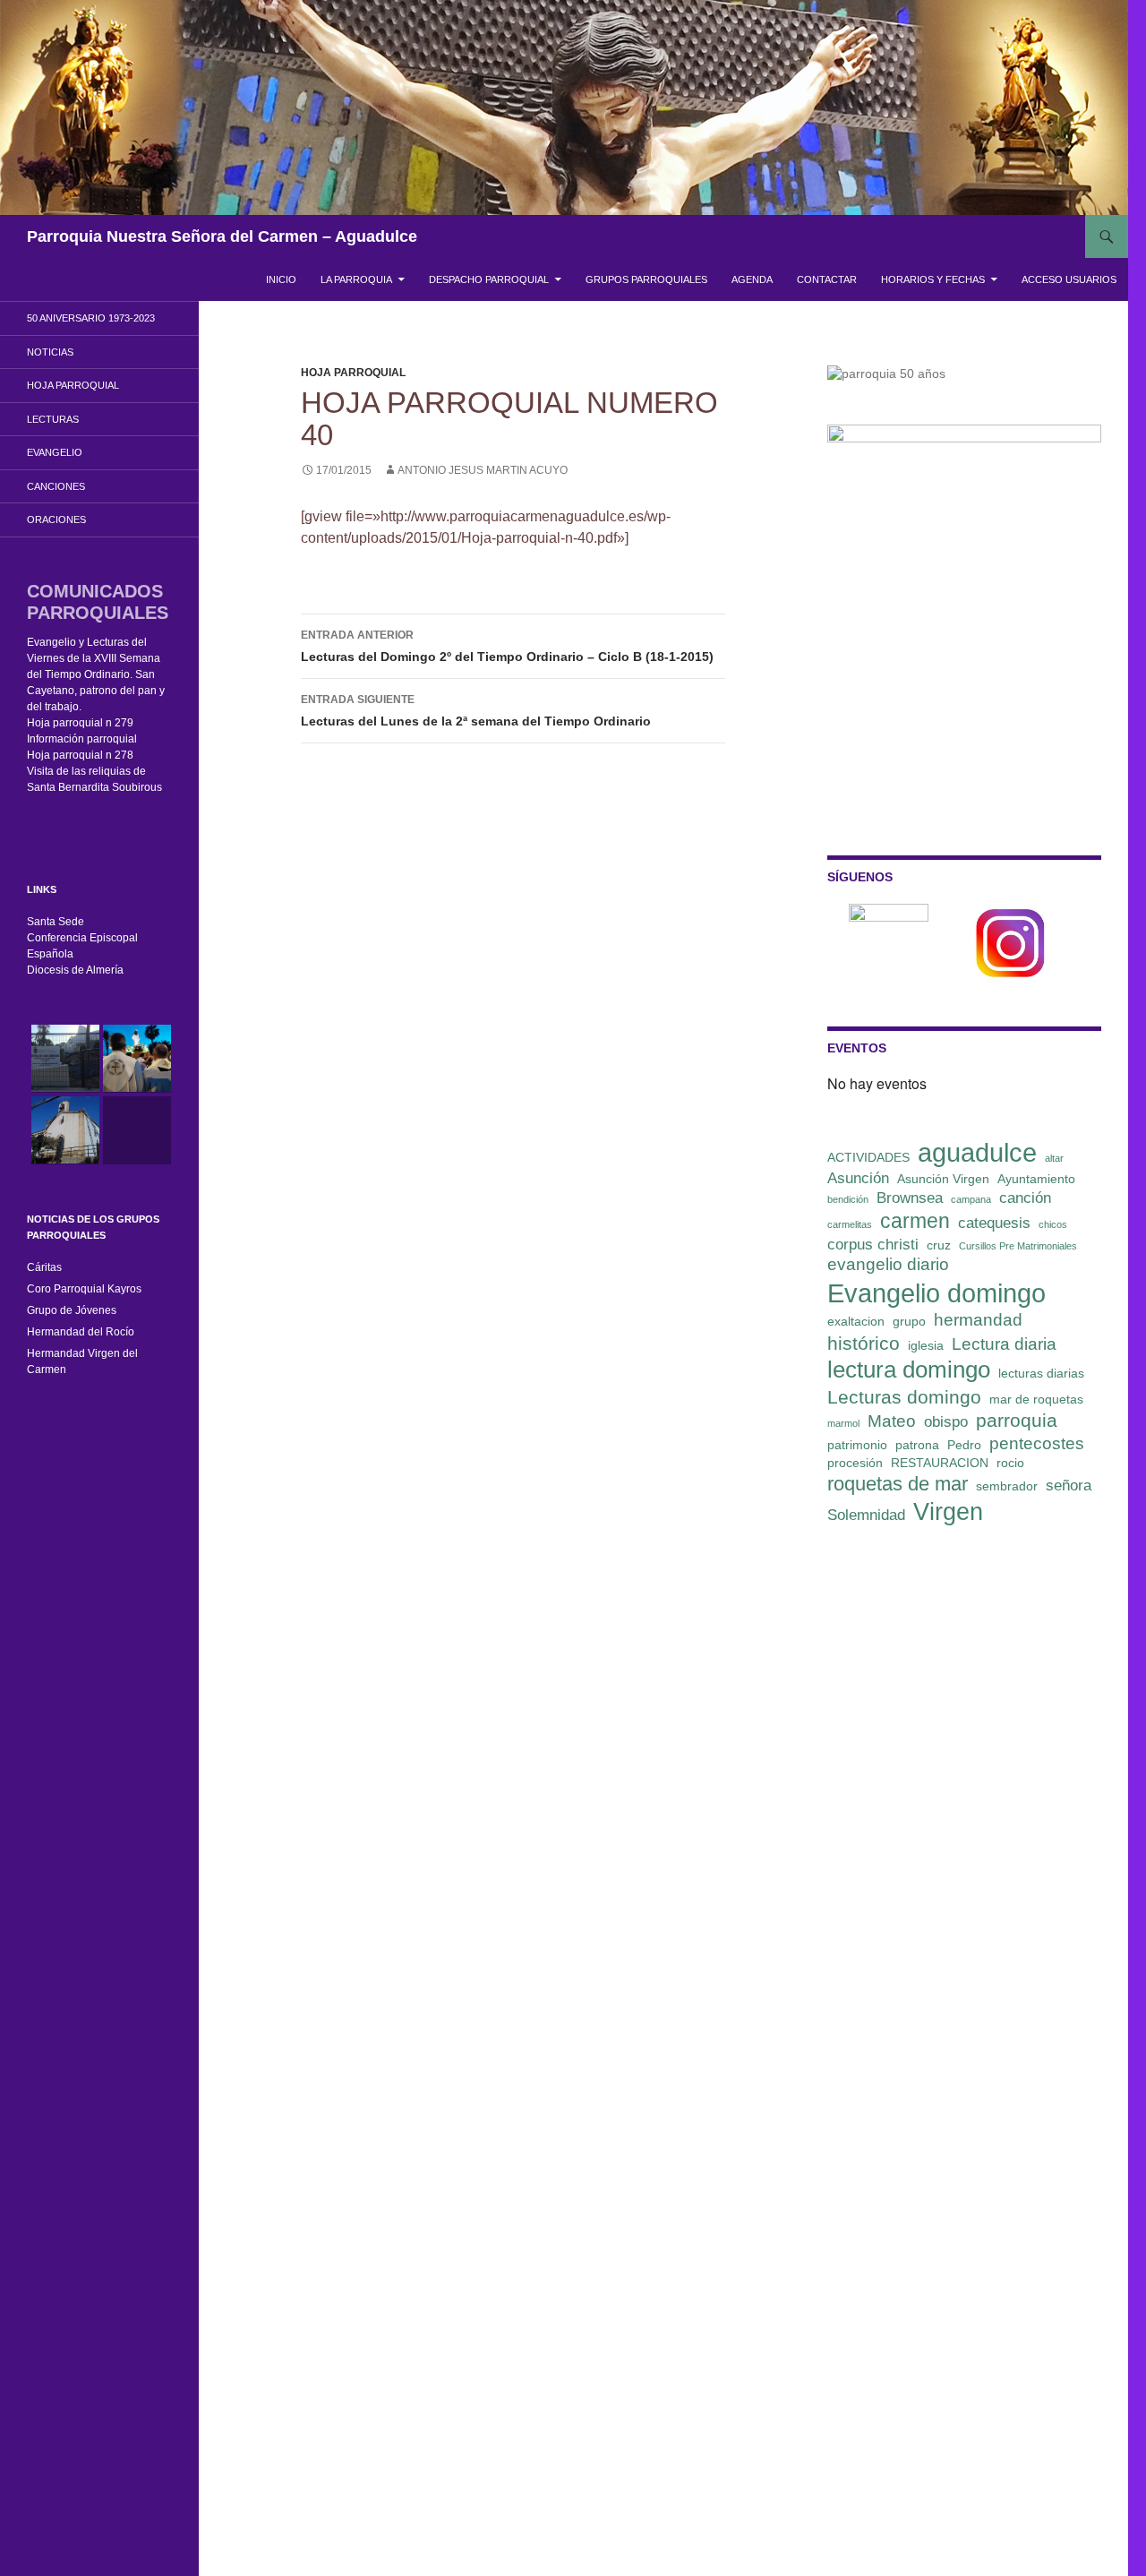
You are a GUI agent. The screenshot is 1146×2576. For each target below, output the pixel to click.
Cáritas (44, 1267)
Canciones (56, 486)
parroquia (1017, 1420)
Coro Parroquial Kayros (84, 1289)
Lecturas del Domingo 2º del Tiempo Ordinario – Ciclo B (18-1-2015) (507, 646)
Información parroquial (82, 739)
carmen (915, 1221)
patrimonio (857, 1445)
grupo (909, 1321)
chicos (1053, 1224)
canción (1025, 1198)
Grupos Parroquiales (646, 279)
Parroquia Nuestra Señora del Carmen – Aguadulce (222, 236)
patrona (917, 1445)
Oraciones (56, 519)
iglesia (926, 1345)
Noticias (50, 352)
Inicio (281, 279)
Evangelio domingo (936, 1293)
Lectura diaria (1004, 1344)
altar (1054, 1158)
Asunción (858, 1178)
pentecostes (1037, 1443)
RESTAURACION (940, 1463)
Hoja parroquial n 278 (80, 755)
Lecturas (53, 419)
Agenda (752, 279)
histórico (864, 1343)
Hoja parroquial (353, 373)
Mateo (892, 1421)
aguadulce (977, 1152)
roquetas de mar (898, 1484)
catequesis (994, 1223)
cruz (939, 1245)
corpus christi (873, 1245)
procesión (855, 1463)
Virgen (948, 1512)
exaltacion (856, 1321)
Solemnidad (866, 1515)
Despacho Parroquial (489, 279)
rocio (1010, 1463)
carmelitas (850, 1224)
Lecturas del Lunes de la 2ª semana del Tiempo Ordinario (476, 711)
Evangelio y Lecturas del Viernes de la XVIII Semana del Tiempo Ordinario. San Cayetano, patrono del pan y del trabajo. (96, 674)
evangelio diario (888, 1264)
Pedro (964, 1445)
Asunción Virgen (943, 1179)
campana (971, 1199)
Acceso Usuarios (1069, 279)
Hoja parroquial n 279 (80, 723)
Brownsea (910, 1198)
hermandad (978, 1320)
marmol (843, 1423)
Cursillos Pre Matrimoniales (1018, 1246)
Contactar (827, 279)
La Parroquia (356, 279)
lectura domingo (909, 1370)
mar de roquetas (1036, 1399)
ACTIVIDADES (868, 1157)
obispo (946, 1422)
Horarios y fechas (933, 279)
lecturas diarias (1041, 1373)
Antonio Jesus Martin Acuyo (483, 470)
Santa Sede (56, 922)
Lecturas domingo (904, 1397)
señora (1069, 1485)
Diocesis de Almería (75, 970)
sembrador (1007, 1486)
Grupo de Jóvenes (72, 1310)
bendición (848, 1199)
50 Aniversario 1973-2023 (91, 318)
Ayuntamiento (1036, 1179)
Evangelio (55, 452)
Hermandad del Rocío (81, 1332)
